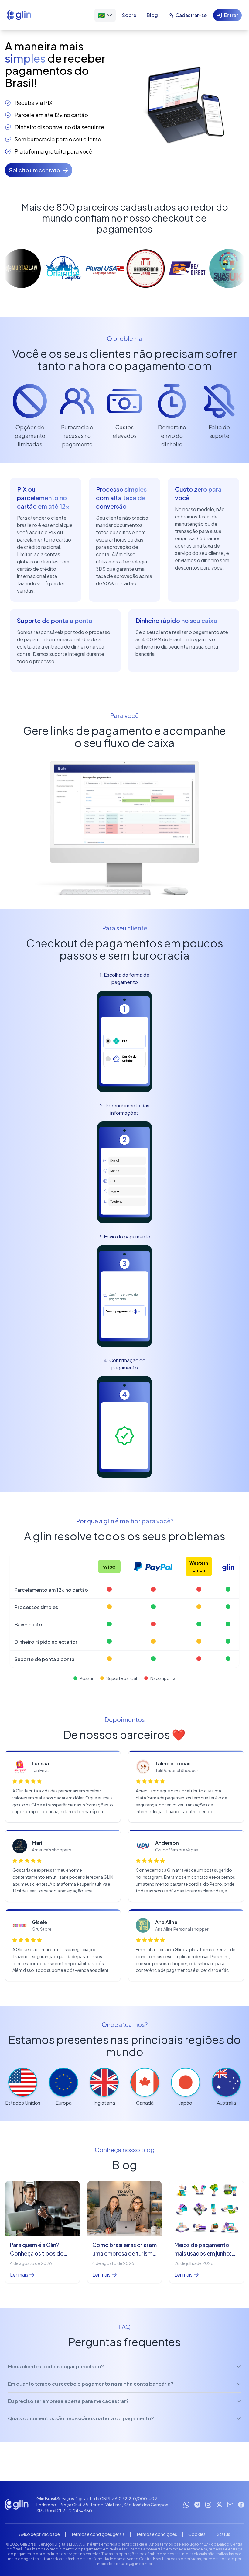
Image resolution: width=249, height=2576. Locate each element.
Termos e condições (157, 2534)
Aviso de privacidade (39, 2534)
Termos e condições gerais (98, 2534)
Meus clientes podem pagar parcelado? (56, 2366)
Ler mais (19, 2275)
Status (223, 2534)
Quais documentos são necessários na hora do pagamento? (81, 2418)
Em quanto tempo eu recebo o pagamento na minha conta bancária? (91, 2384)
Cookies (197, 2534)
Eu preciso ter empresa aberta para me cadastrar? (68, 2401)
